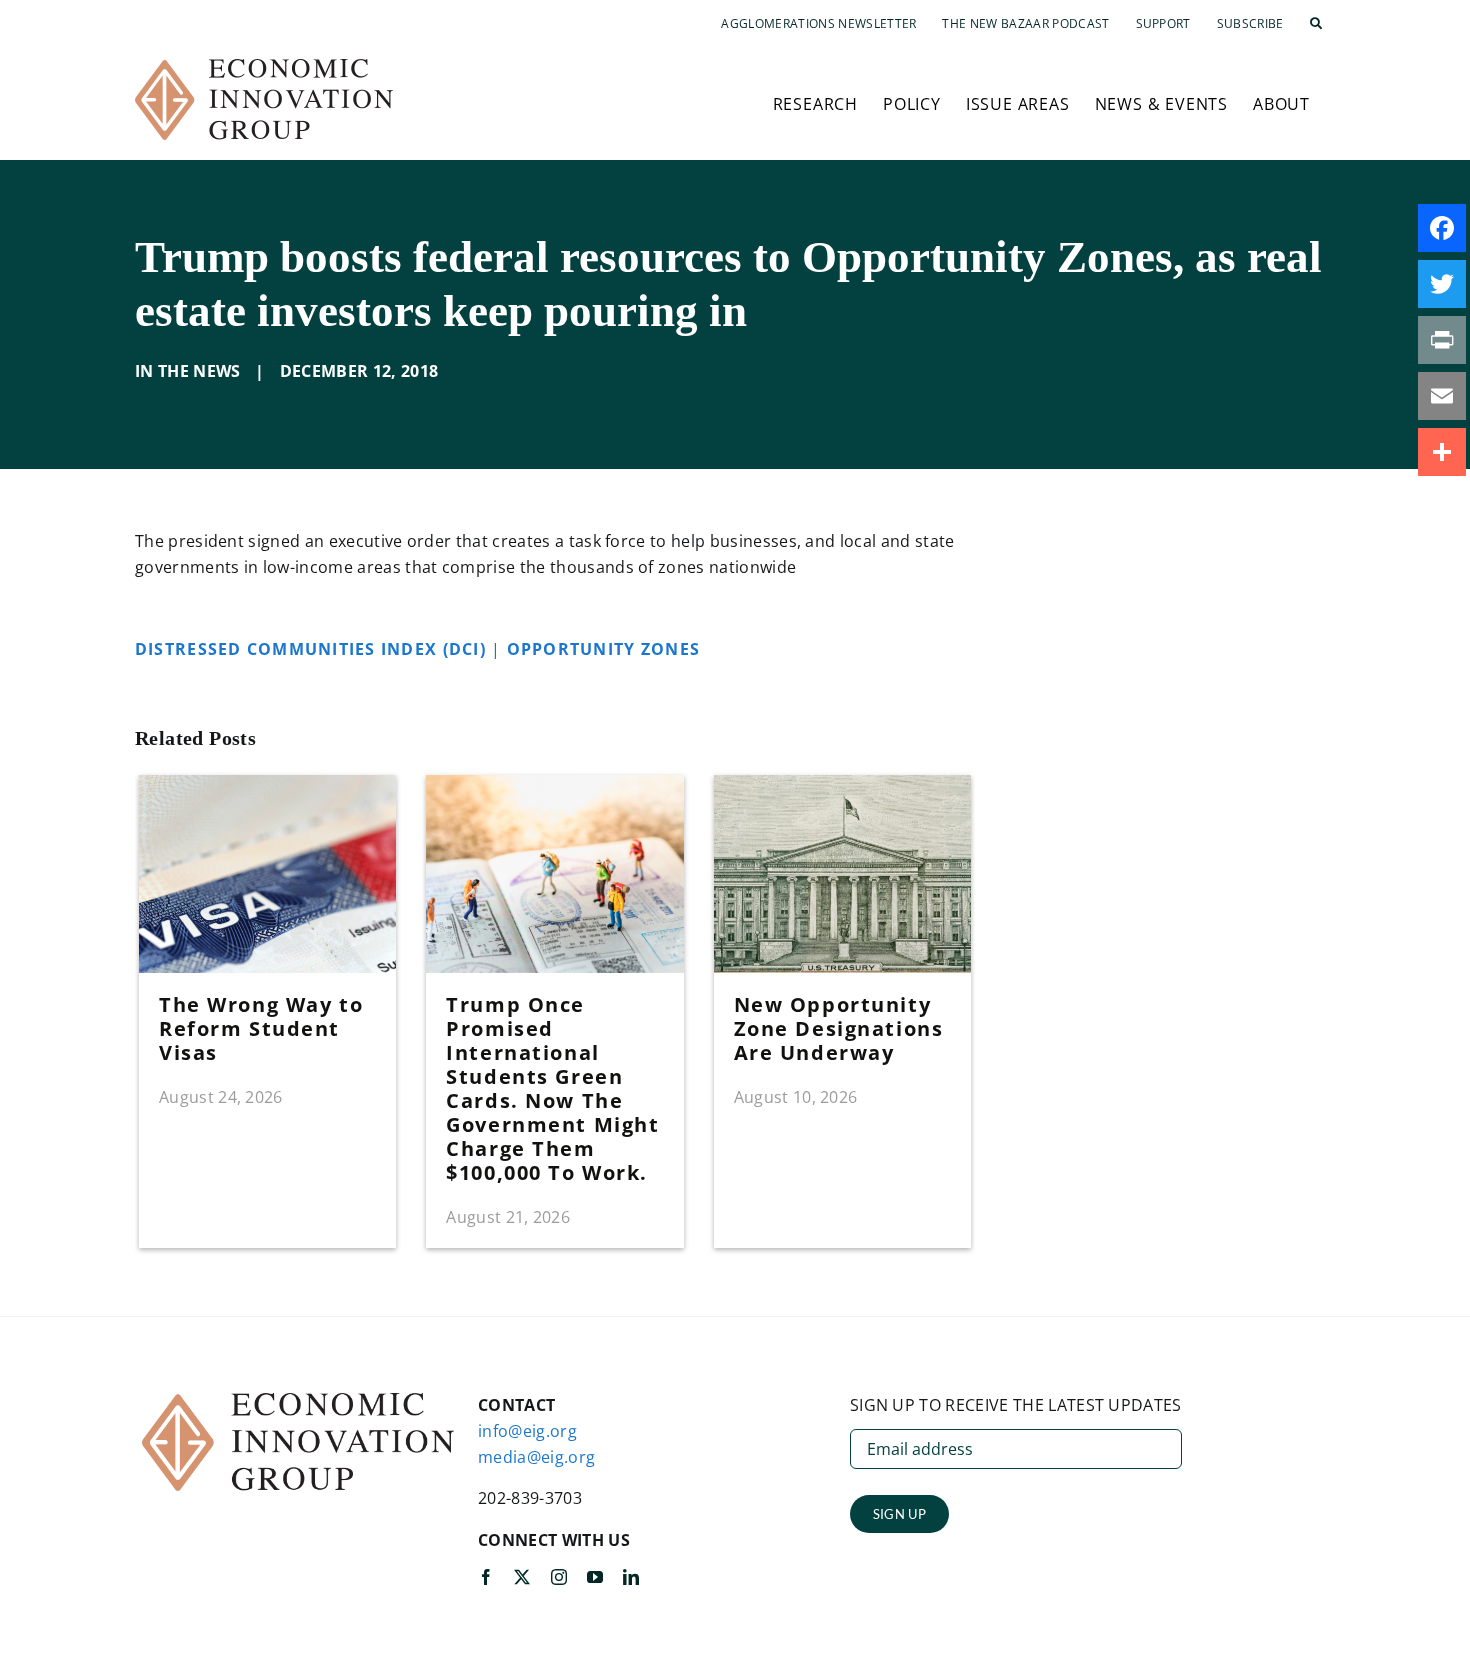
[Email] (1442, 396)
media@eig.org (536, 1457)
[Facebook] (1442, 228)
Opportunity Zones (606, 649)
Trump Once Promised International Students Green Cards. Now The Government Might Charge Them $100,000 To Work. (552, 1088)
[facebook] (486, 1577)
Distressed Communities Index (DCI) (313, 649)
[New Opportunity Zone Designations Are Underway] (842, 786)
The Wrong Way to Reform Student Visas (261, 1028)
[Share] (1442, 452)
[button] (1316, 24)
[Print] (1442, 340)
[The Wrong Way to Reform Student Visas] (267, 786)
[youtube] (595, 1577)
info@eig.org (527, 1431)
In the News (188, 371)
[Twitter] (1442, 284)
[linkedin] (631, 1577)
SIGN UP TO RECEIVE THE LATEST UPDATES (1016, 1405)
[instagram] (559, 1577)
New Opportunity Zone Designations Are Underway (839, 1028)
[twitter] (522, 1577)
